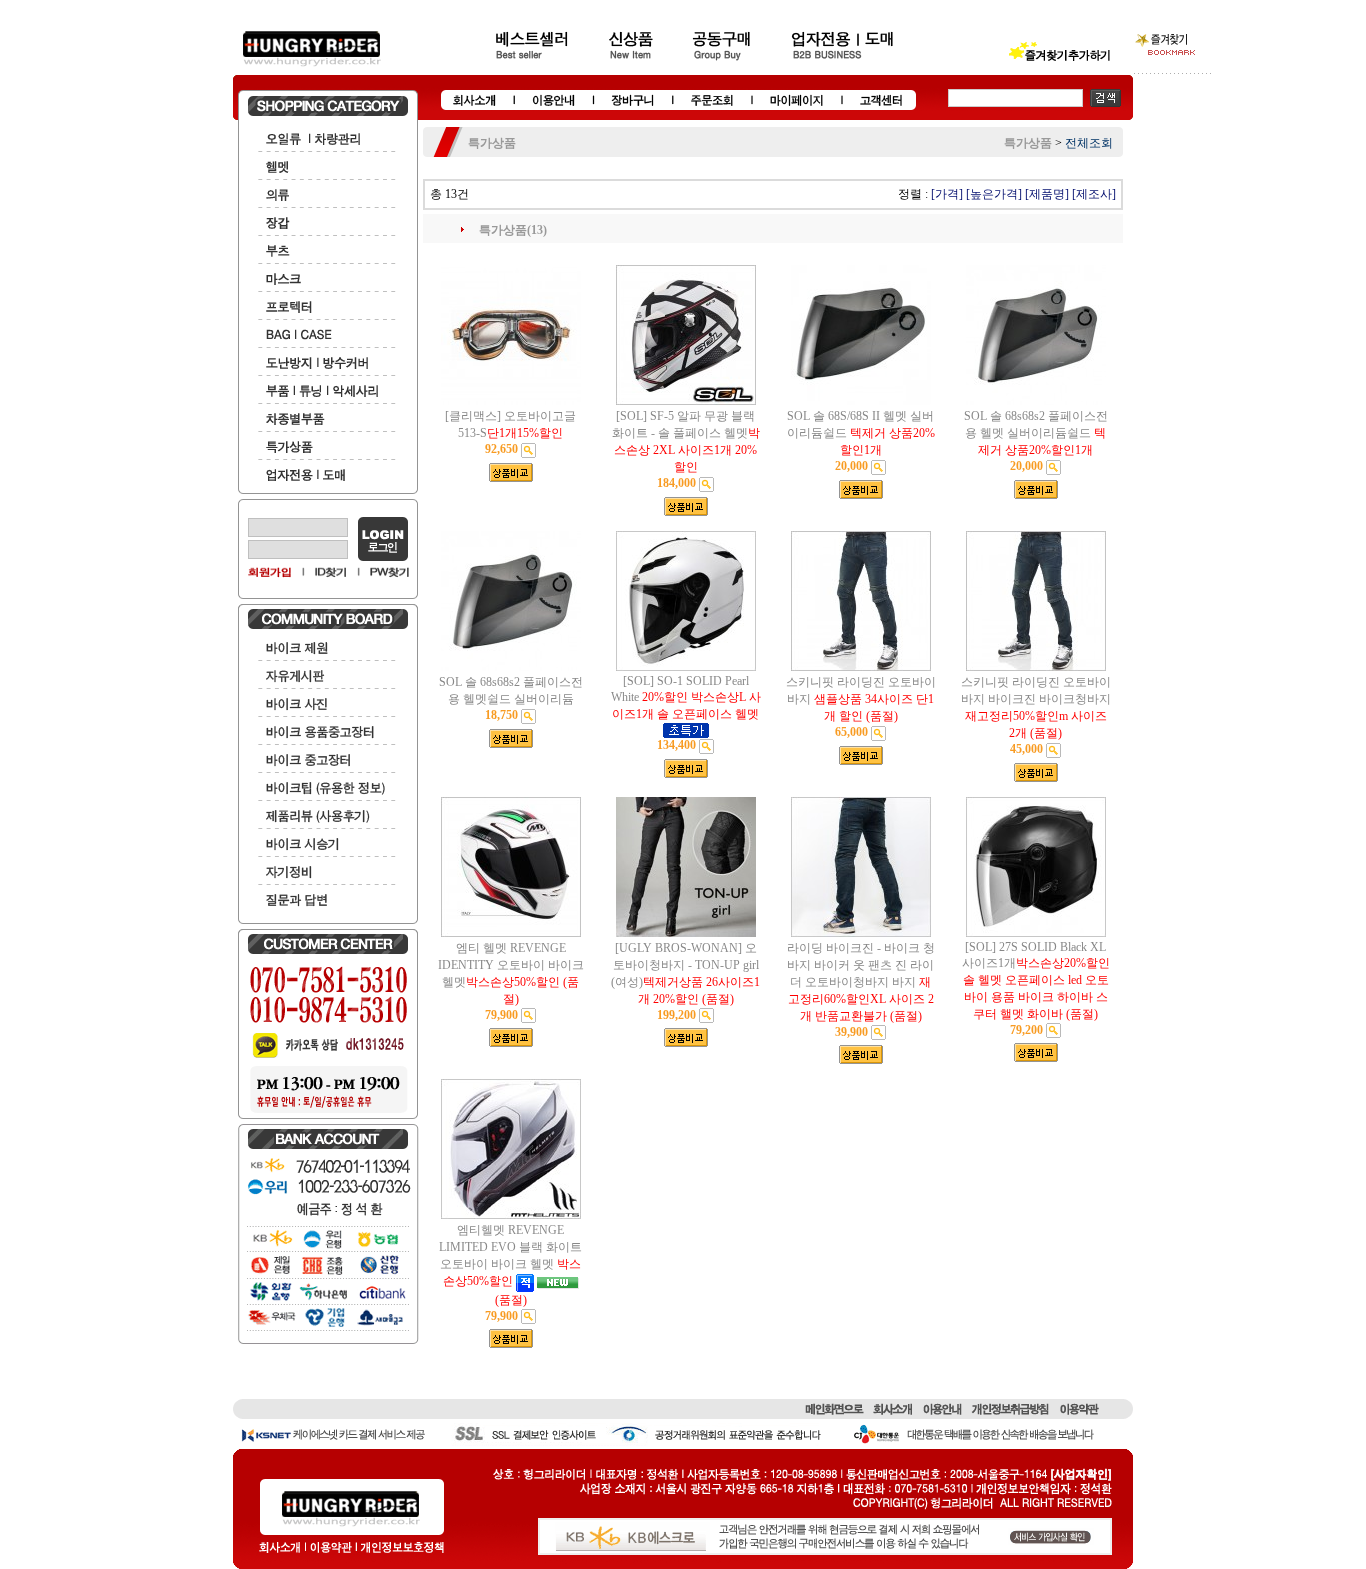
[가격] (947, 194)
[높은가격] (994, 194)
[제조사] (1094, 194)
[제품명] (1047, 194)
